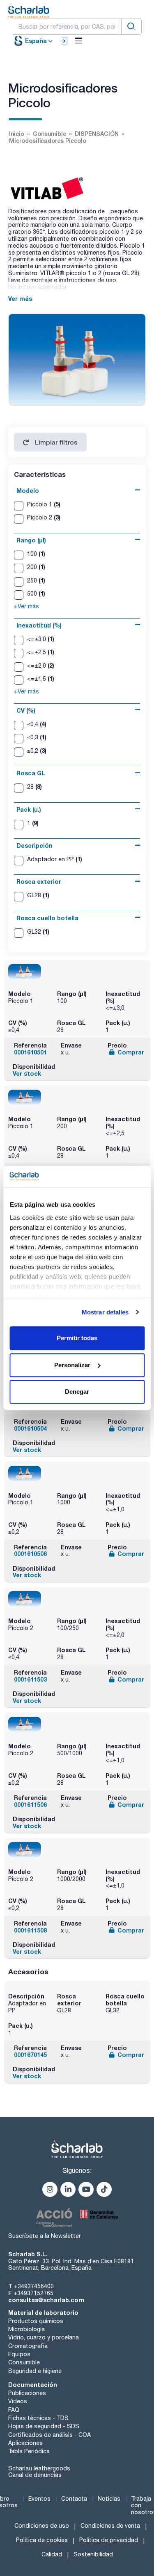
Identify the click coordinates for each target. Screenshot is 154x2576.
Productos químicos (36, 2321)
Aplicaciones (25, 2443)
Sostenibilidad (93, 2554)
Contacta (74, 2499)
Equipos (19, 2354)
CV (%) (26, 710)
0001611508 (30, 1930)
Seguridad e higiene (35, 2371)
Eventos (39, 2499)
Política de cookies (42, 2540)
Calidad (52, 2554)
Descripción (34, 845)
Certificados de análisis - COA (49, 2435)
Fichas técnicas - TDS (38, 2418)
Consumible (24, 2362)
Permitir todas (77, 1338)
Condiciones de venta (110, 2526)
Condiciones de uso (42, 2526)
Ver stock (27, 1074)
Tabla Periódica (29, 2451)
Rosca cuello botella (47, 918)
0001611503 (30, 1679)
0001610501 (30, 1052)
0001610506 (30, 1554)
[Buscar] (131, 26)
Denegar (77, 1392)
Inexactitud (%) (39, 625)
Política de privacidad (109, 2540)
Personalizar (72, 1365)
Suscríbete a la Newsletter (45, 2236)
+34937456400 (34, 2286)
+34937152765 (33, 2293)
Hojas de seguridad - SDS (44, 2426)
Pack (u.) (29, 809)
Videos (18, 2401)
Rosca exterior (39, 882)
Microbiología (26, 2329)
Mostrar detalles (105, 1312)
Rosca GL (31, 773)
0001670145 (30, 2055)
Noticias (109, 2499)
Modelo (28, 491)
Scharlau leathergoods (39, 2468)
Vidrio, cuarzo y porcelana (44, 2337)
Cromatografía (28, 2346)
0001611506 (30, 1805)
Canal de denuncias (35, 2475)
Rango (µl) (31, 540)
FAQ (14, 2410)
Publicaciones (27, 2393)
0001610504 (30, 1428)
